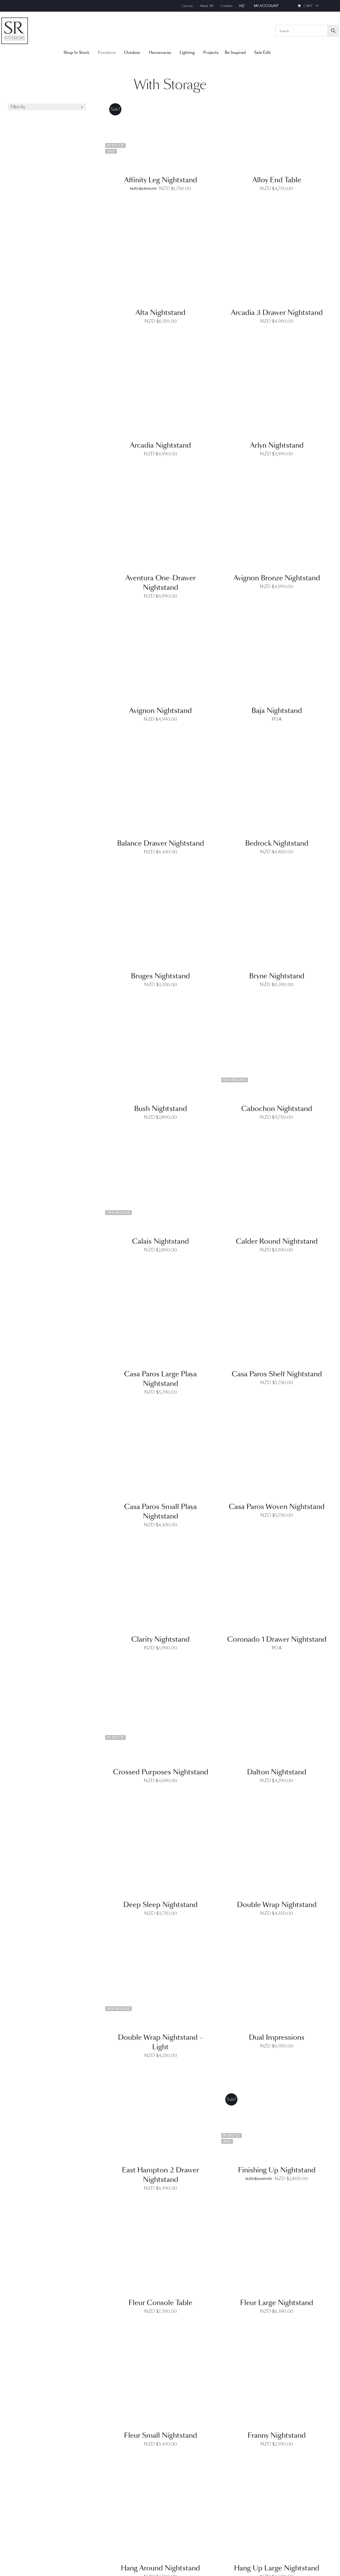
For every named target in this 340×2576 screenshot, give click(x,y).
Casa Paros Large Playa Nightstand (160, 1379)
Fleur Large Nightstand (277, 2303)
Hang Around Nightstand (160, 2568)
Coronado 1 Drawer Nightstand (277, 1639)
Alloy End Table (277, 180)
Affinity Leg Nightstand (161, 180)
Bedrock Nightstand (277, 843)
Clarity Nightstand (160, 1639)
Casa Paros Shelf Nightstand (277, 1374)
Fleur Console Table (160, 2303)
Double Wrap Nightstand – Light (161, 2042)
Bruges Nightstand (160, 976)
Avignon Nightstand (160, 711)
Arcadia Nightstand (160, 445)
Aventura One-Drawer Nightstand (161, 583)
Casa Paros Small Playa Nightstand (160, 1512)
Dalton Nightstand (277, 1772)
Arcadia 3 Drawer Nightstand (277, 313)
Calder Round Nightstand (277, 1241)
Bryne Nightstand (277, 976)
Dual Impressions (277, 2037)
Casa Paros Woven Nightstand (277, 1507)
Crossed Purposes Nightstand (161, 1772)
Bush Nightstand (161, 1109)
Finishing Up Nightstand (277, 2170)
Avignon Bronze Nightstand (277, 578)
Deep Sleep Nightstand (160, 1905)
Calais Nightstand (160, 1241)
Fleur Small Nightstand (161, 2435)
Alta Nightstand (160, 313)
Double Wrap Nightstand (277, 1905)
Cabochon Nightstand (277, 1109)
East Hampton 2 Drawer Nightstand (161, 2175)
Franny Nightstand (277, 2435)
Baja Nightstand (277, 711)
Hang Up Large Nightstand (277, 2568)
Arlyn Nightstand (277, 445)
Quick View (161, 135)
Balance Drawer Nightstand (161, 843)
